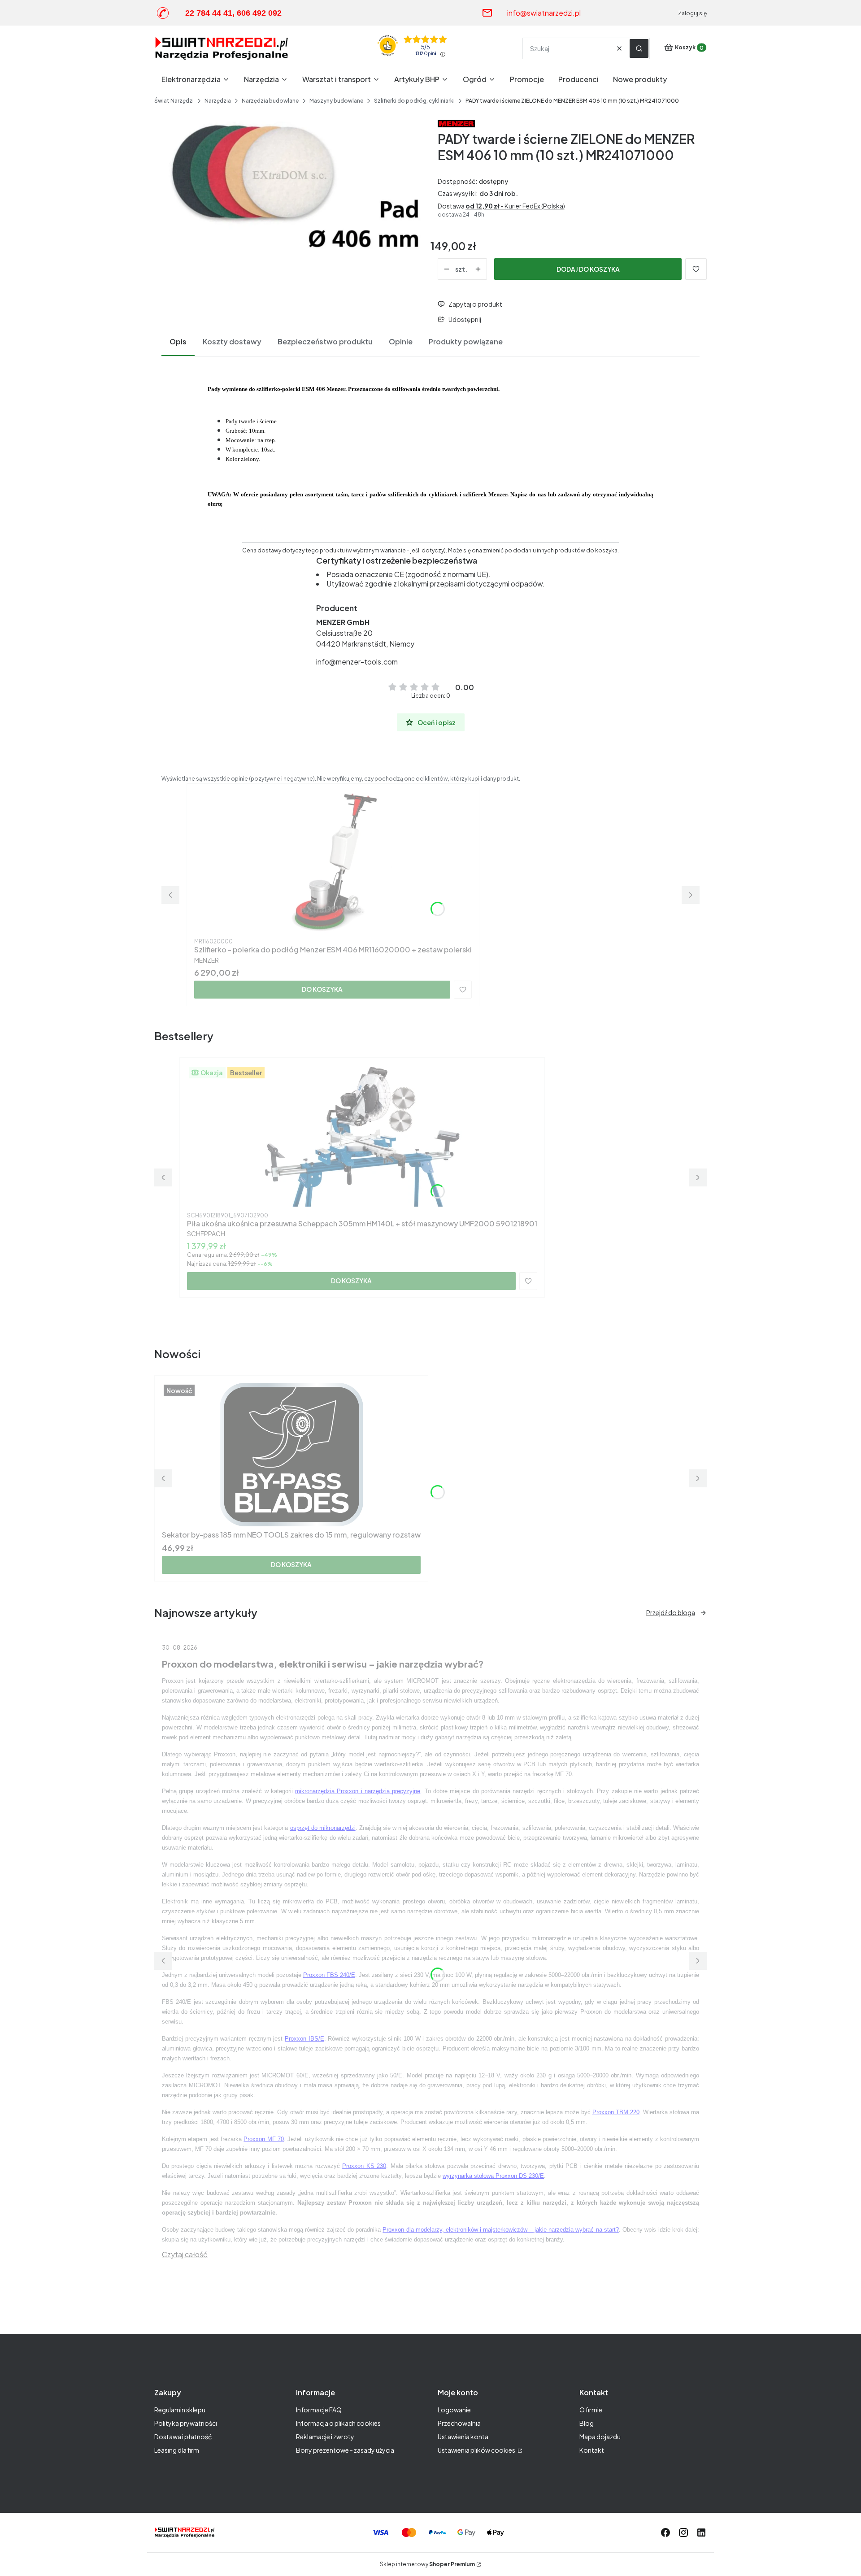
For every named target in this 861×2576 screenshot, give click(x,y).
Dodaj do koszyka (588, 269)
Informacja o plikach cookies (338, 2423)
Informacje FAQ (319, 2410)
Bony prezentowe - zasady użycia (345, 2450)
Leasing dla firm (177, 2450)
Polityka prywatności (186, 2423)
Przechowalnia (459, 2423)
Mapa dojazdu (600, 2437)
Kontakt (592, 2450)
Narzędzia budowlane (270, 101)
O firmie (591, 2410)
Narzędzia (218, 101)
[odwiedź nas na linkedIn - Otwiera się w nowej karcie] (701, 2533)
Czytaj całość (185, 2254)
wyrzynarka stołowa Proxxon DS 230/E (493, 2176)
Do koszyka (322, 989)
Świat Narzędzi (174, 101)
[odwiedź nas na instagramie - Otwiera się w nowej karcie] (683, 2533)
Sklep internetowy (427, 2564)
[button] (639, 48)
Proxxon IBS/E (304, 2039)
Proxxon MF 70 (264, 2139)
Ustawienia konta (463, 2437)
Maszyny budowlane (336, 101)
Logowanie (454, 2410)
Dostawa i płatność (183, 2437)
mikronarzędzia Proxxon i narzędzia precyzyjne (358, 1791)
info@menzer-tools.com (357, 662)
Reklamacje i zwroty (325, 2437)
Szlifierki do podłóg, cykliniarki (414, 101)
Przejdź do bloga (671, 1612)
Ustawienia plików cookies (477, 2450)
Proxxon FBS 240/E (329, 1975)
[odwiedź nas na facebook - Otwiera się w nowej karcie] (665, 2533)
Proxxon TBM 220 (616, 2112)
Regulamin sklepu (180, 2410)
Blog (587, 2423)
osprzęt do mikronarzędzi (323, 1828)
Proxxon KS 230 (364, 2166)
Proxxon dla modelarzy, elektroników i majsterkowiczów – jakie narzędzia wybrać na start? (501, 2230)
